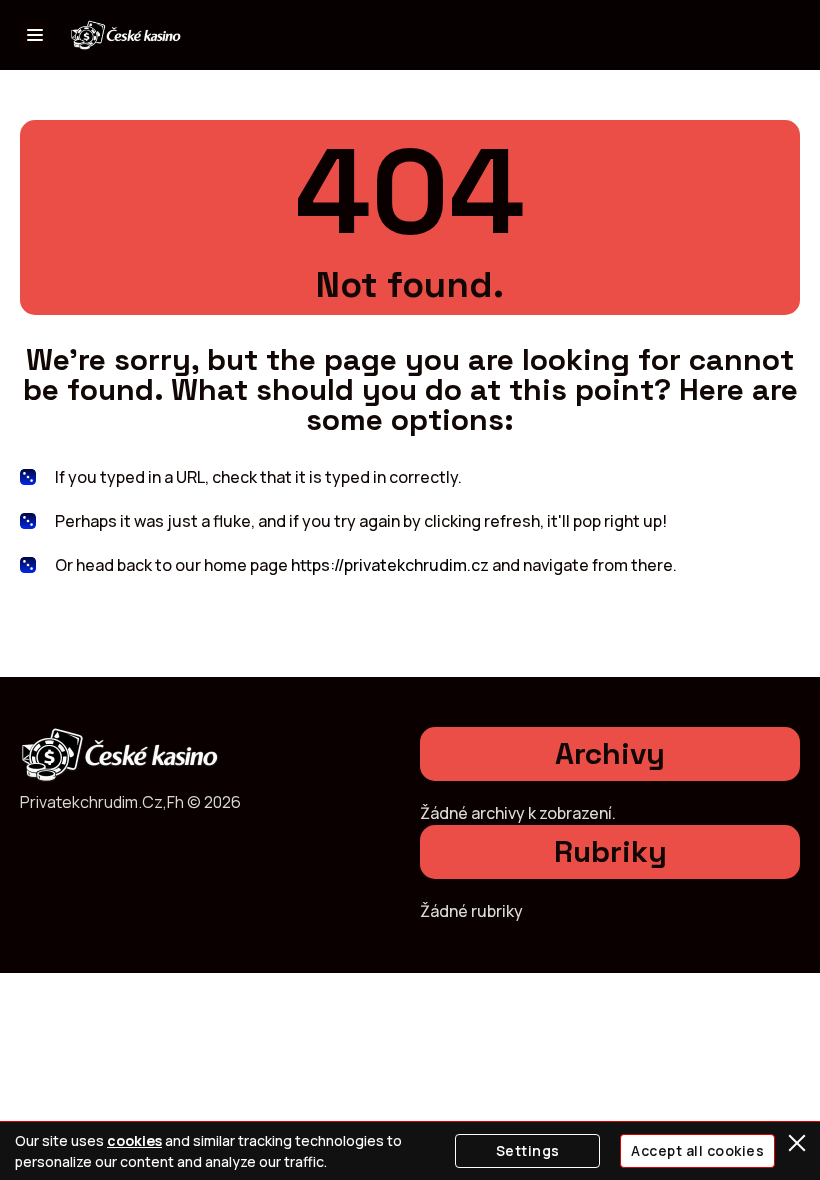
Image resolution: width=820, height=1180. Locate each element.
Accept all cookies (697, 1150)
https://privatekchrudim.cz (390, 565)
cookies (134, 1140)
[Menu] (35, 35)
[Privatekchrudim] (126, 35)
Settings (528, 1150)
